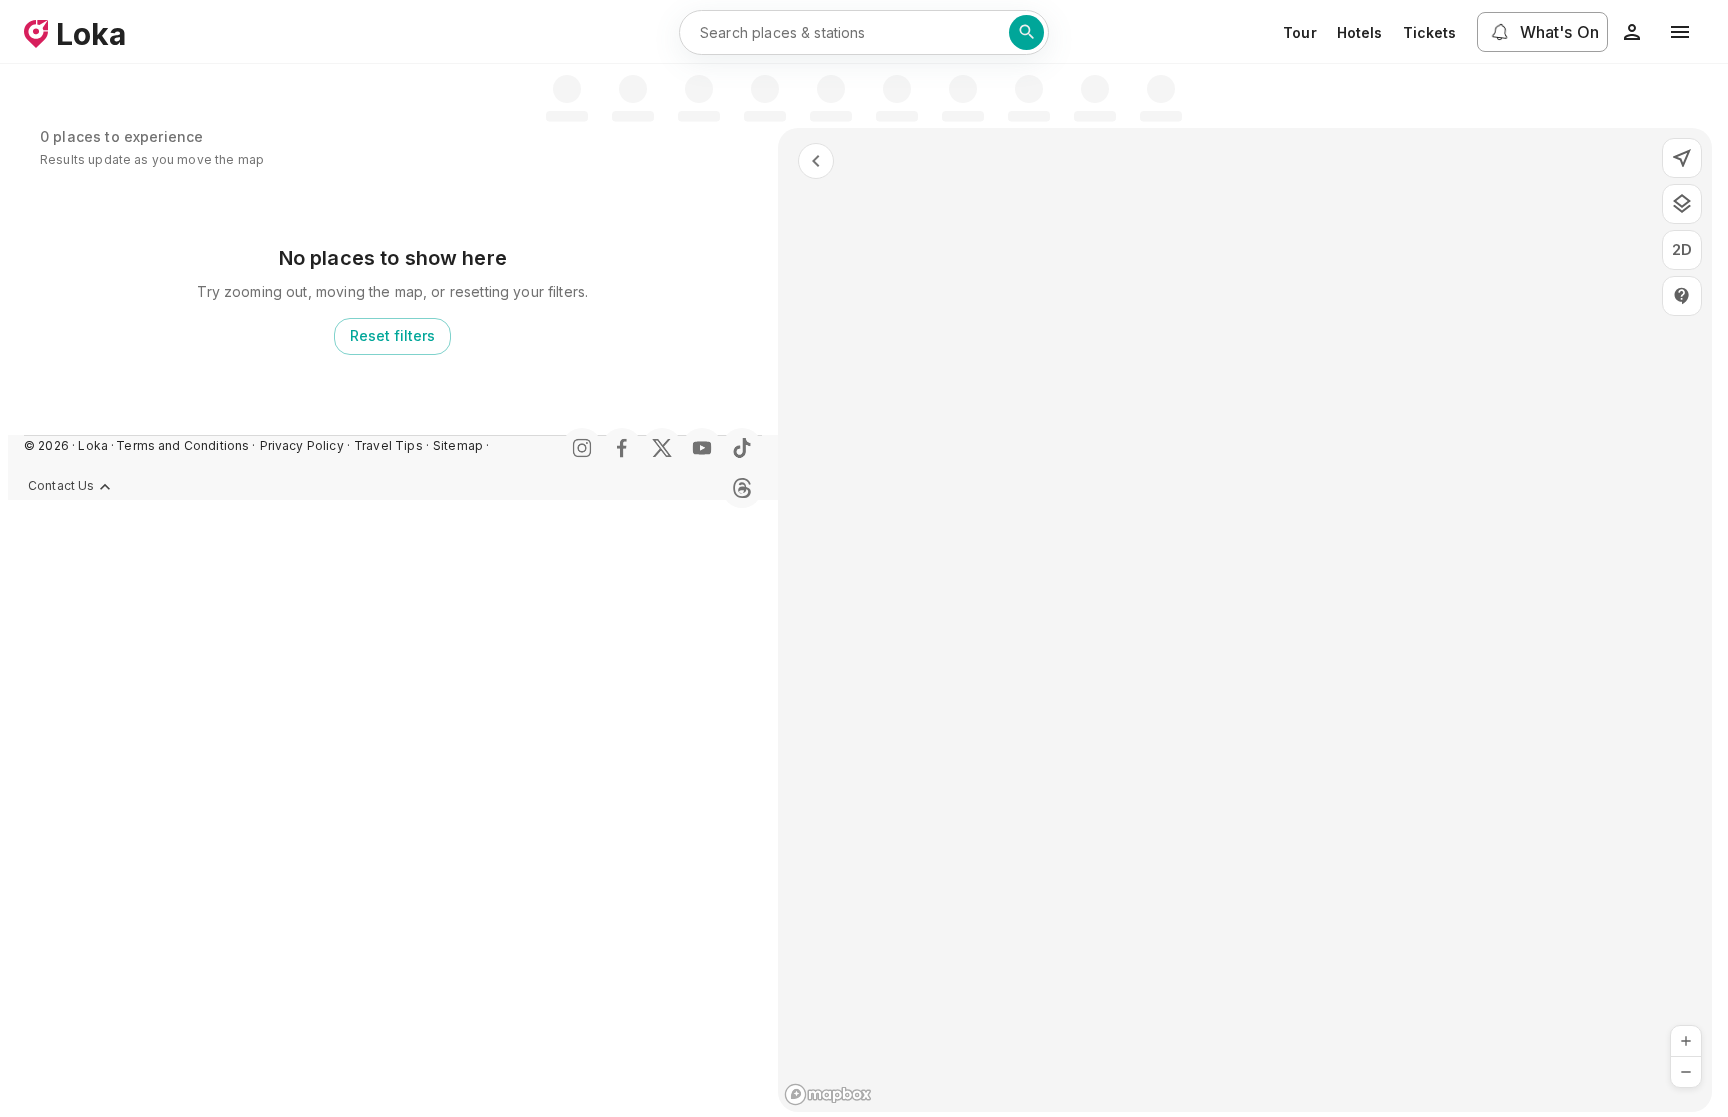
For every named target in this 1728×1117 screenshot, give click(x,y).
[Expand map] (816, 161)
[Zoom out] (1686, 1072)
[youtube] (702, 448)
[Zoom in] (1686, 1041)
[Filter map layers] (1682, 204)
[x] (662, 448)
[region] (1245, 620)
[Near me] (1682, 158)
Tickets (1430, 32)
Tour (1300, 32)
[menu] (1680, 32)
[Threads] (742, 488)
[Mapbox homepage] (828, 1094)
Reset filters (392, 335)
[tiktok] (742, 448)
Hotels (1360, 32)
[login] (1632, 32)
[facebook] (622, 448)
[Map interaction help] (1682, 296)
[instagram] (582, 448)
